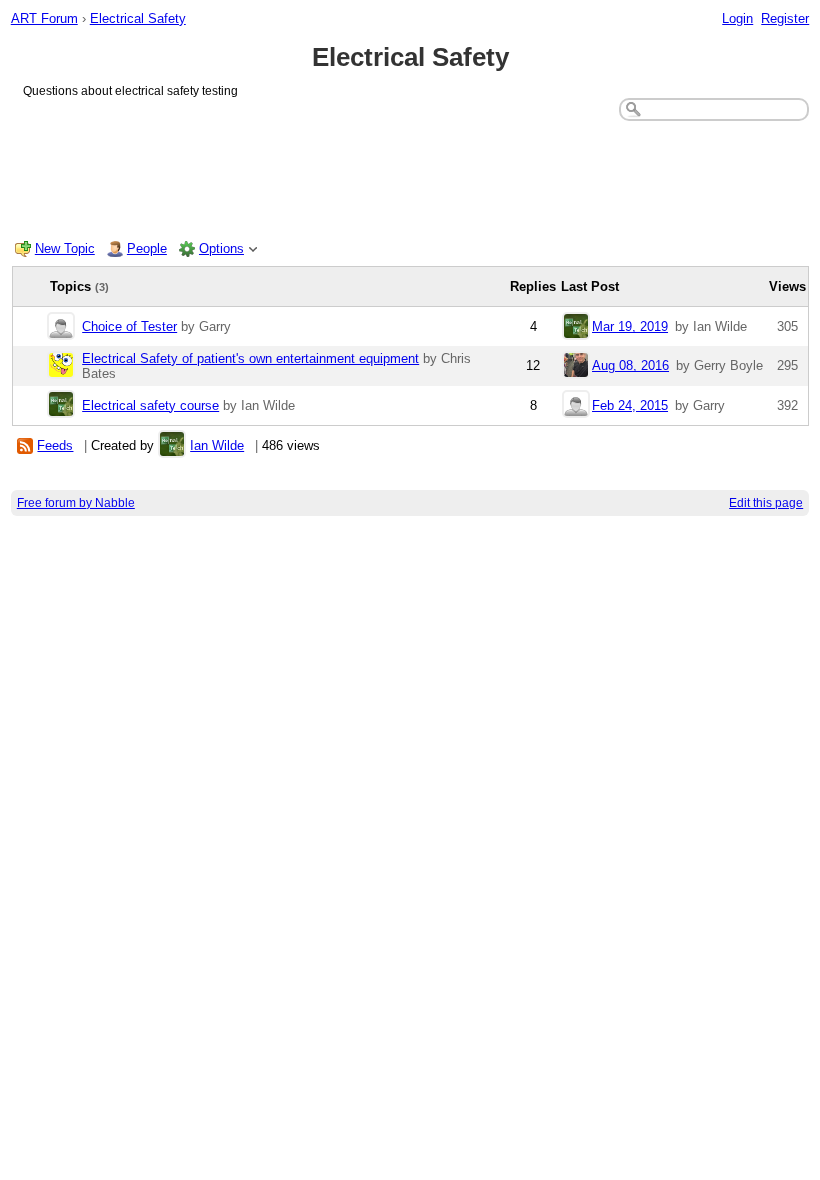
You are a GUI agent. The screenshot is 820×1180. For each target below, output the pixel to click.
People (147, 248)
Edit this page (766, 503)
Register (785, 18)
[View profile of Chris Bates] (61, 366)
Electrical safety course (150, 405)
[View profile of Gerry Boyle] (576, 366)
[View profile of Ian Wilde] (576, 327)
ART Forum (44, 18)
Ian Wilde (217, 445)
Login (737, 18)
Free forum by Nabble (76, 503)
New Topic (65, 248)
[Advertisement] (410, 176)
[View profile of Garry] (61, 327)
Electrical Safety (138, 18)
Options (221, 248)
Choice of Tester (129, 326)
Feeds (55, 445)
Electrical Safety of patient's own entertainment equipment (250, 358)
